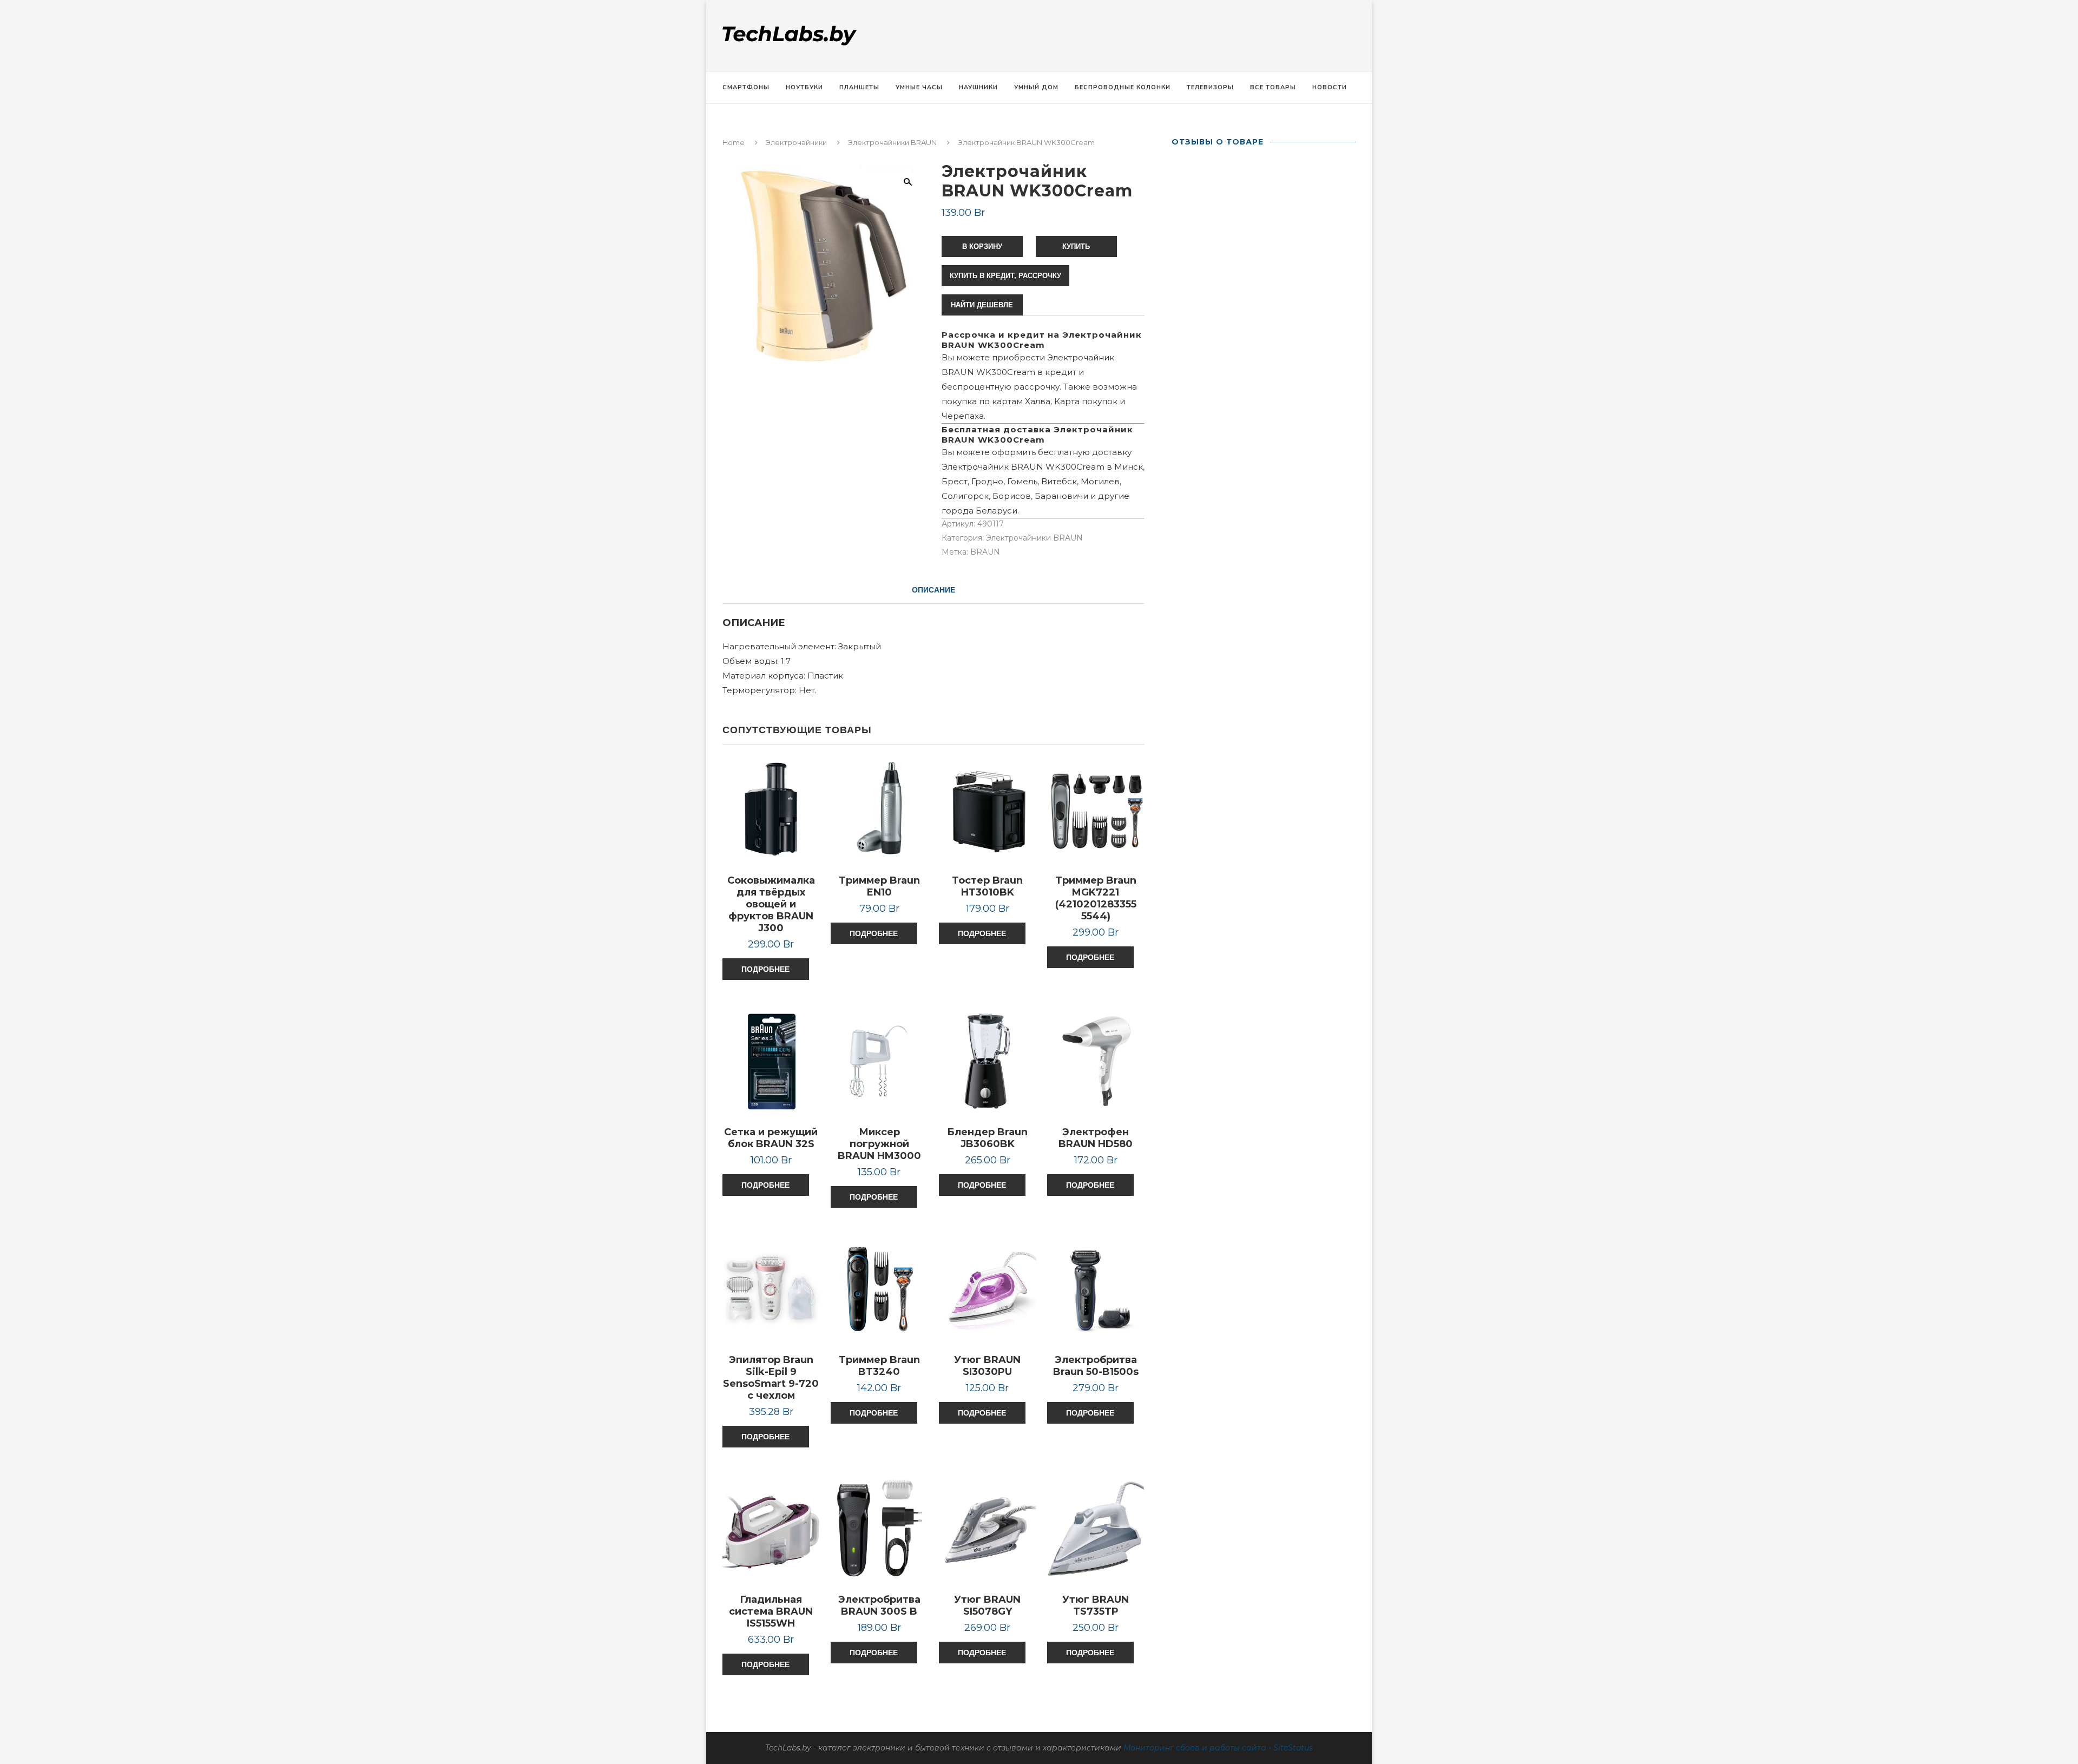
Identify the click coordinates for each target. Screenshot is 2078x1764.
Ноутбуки (804, 87)
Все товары (1273, 87)
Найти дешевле (982, 305)
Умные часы (919, 87)
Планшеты (859, 87)
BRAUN (985, 552)
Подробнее (765, 969)
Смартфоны (746, 87)
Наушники (978, 87)
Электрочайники (796, 142)
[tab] (933, 590)
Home (734, 142)
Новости (1330, 87)
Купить (1076, 246)
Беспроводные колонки (1123, 87)
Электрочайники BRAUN (892, 142)
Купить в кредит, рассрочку (1005, 276)
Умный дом (1036, 87)
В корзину (982, 246)
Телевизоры (1210, 87)
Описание (933, 590)
